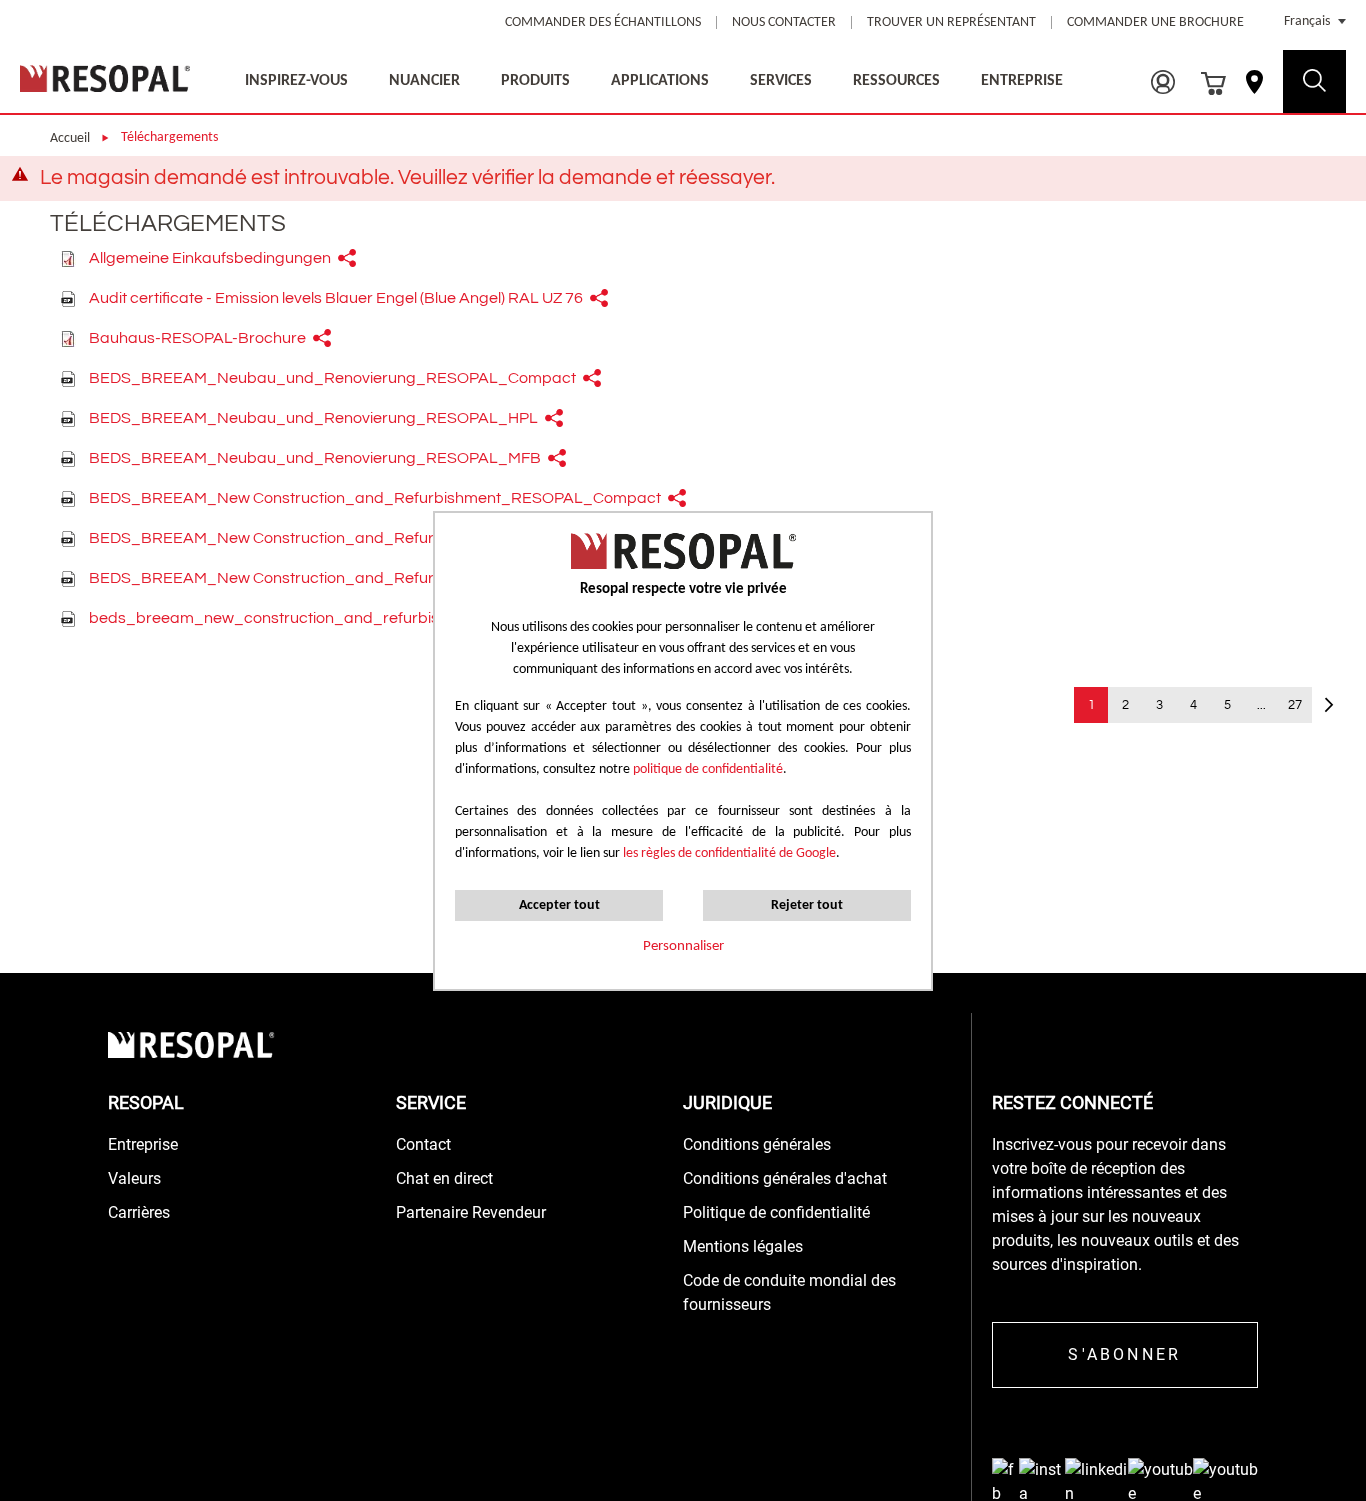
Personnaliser (683, 946)
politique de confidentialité (708, 769)
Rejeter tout (807, 905)
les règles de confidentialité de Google (728, 853)
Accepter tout (559, 905)
